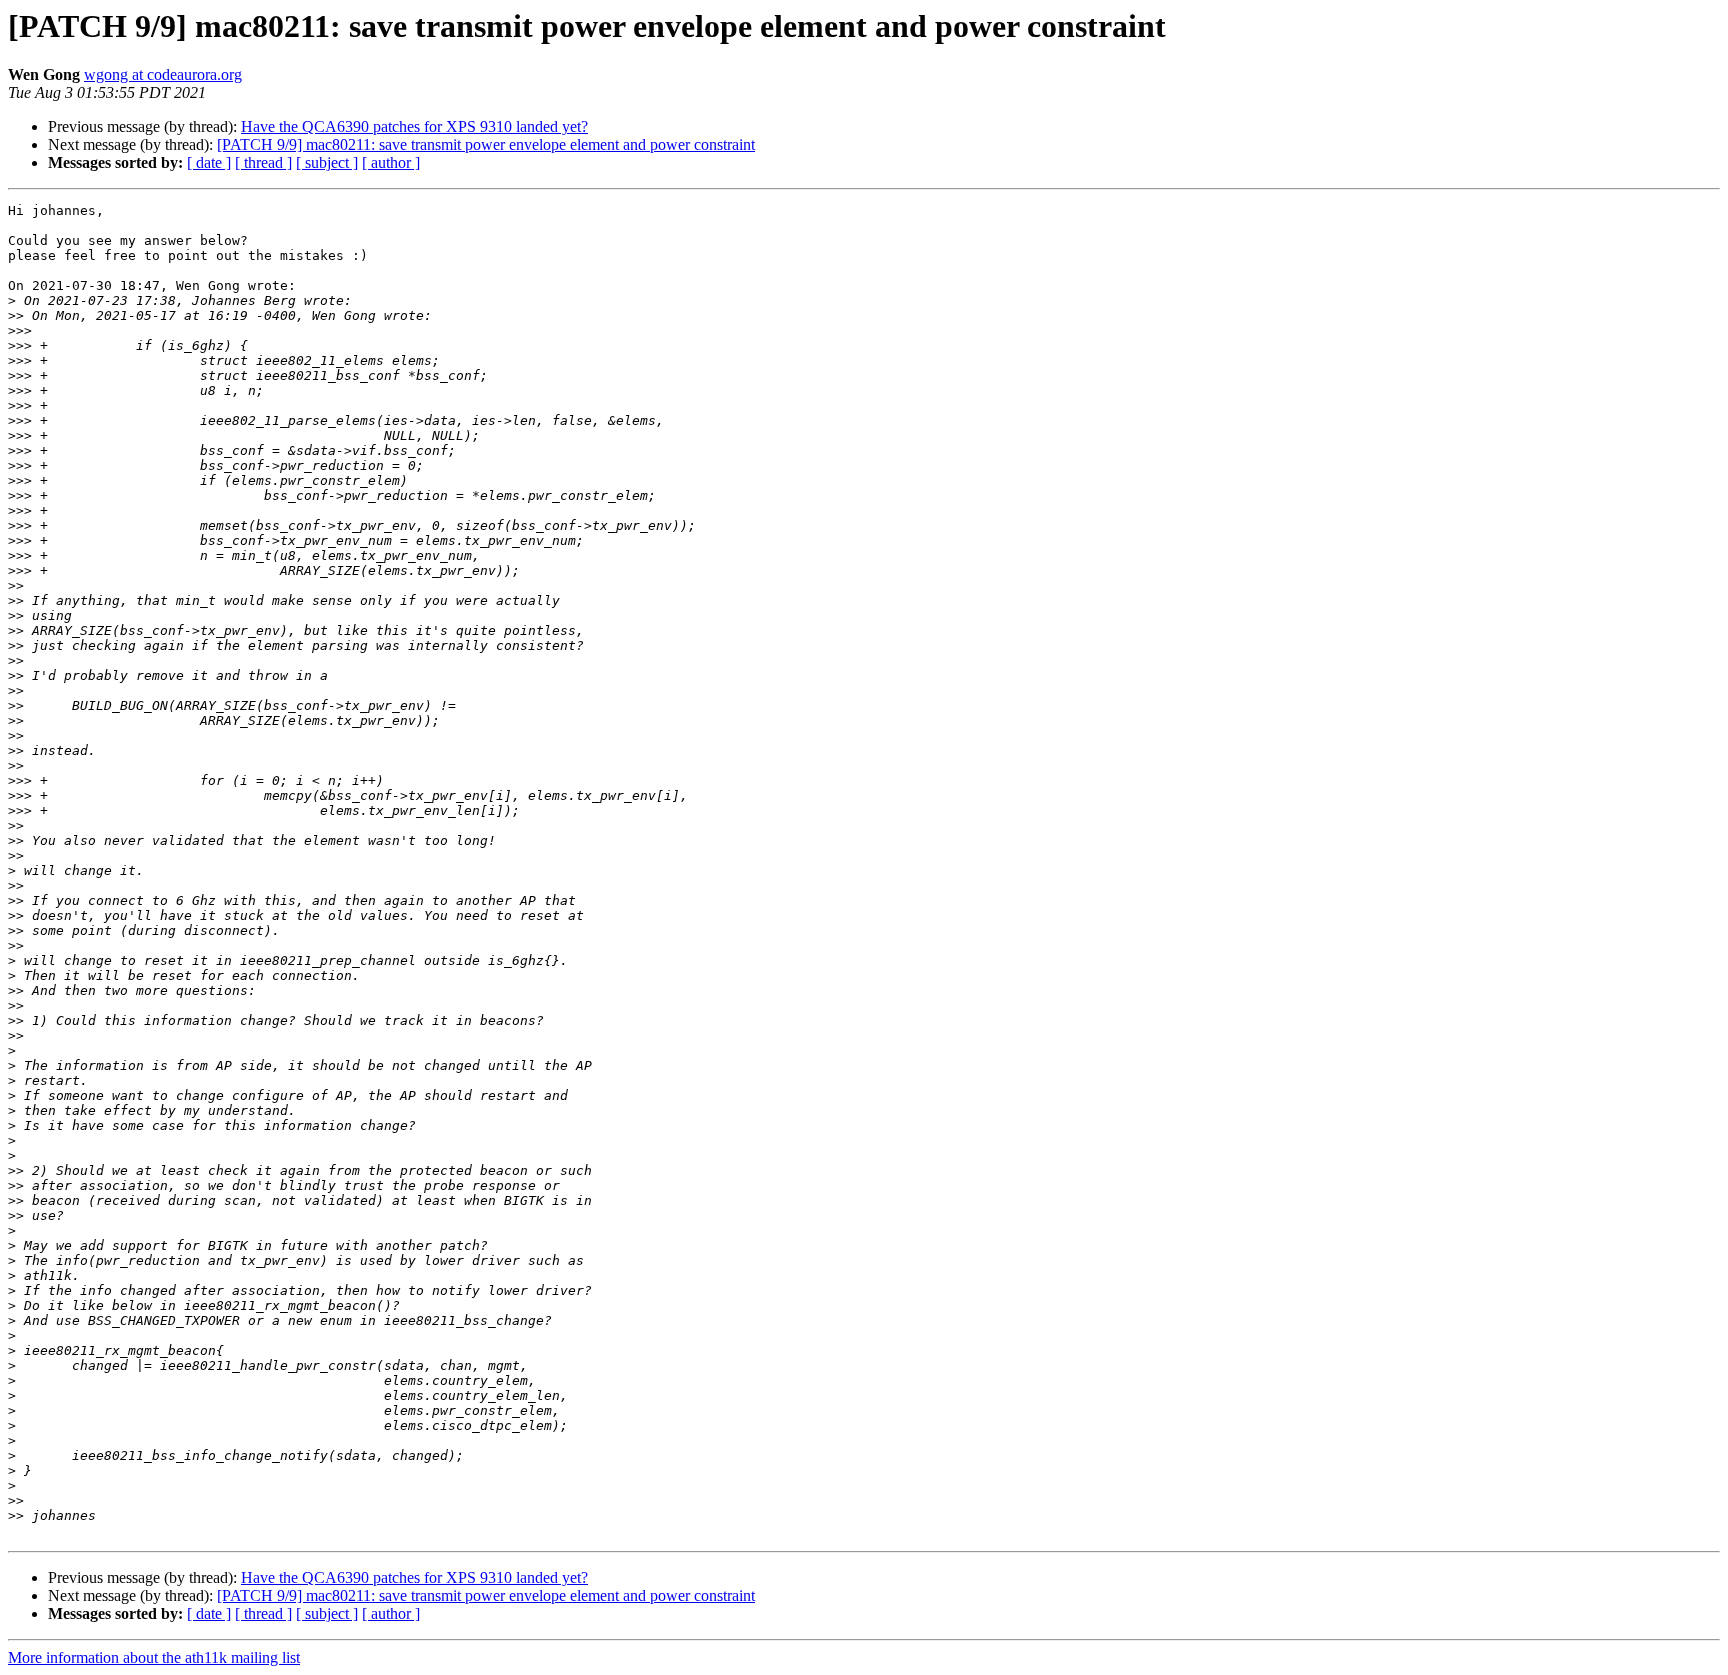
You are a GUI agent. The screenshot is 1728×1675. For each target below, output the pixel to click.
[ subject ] (327, 162)
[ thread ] (263, 162)
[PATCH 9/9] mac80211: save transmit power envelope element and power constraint (486, 144)
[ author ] (391, 162)
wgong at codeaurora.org (163, 74)
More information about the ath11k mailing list (154, 1657)
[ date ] (209, 162)
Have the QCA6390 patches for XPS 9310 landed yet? (414, 126)
